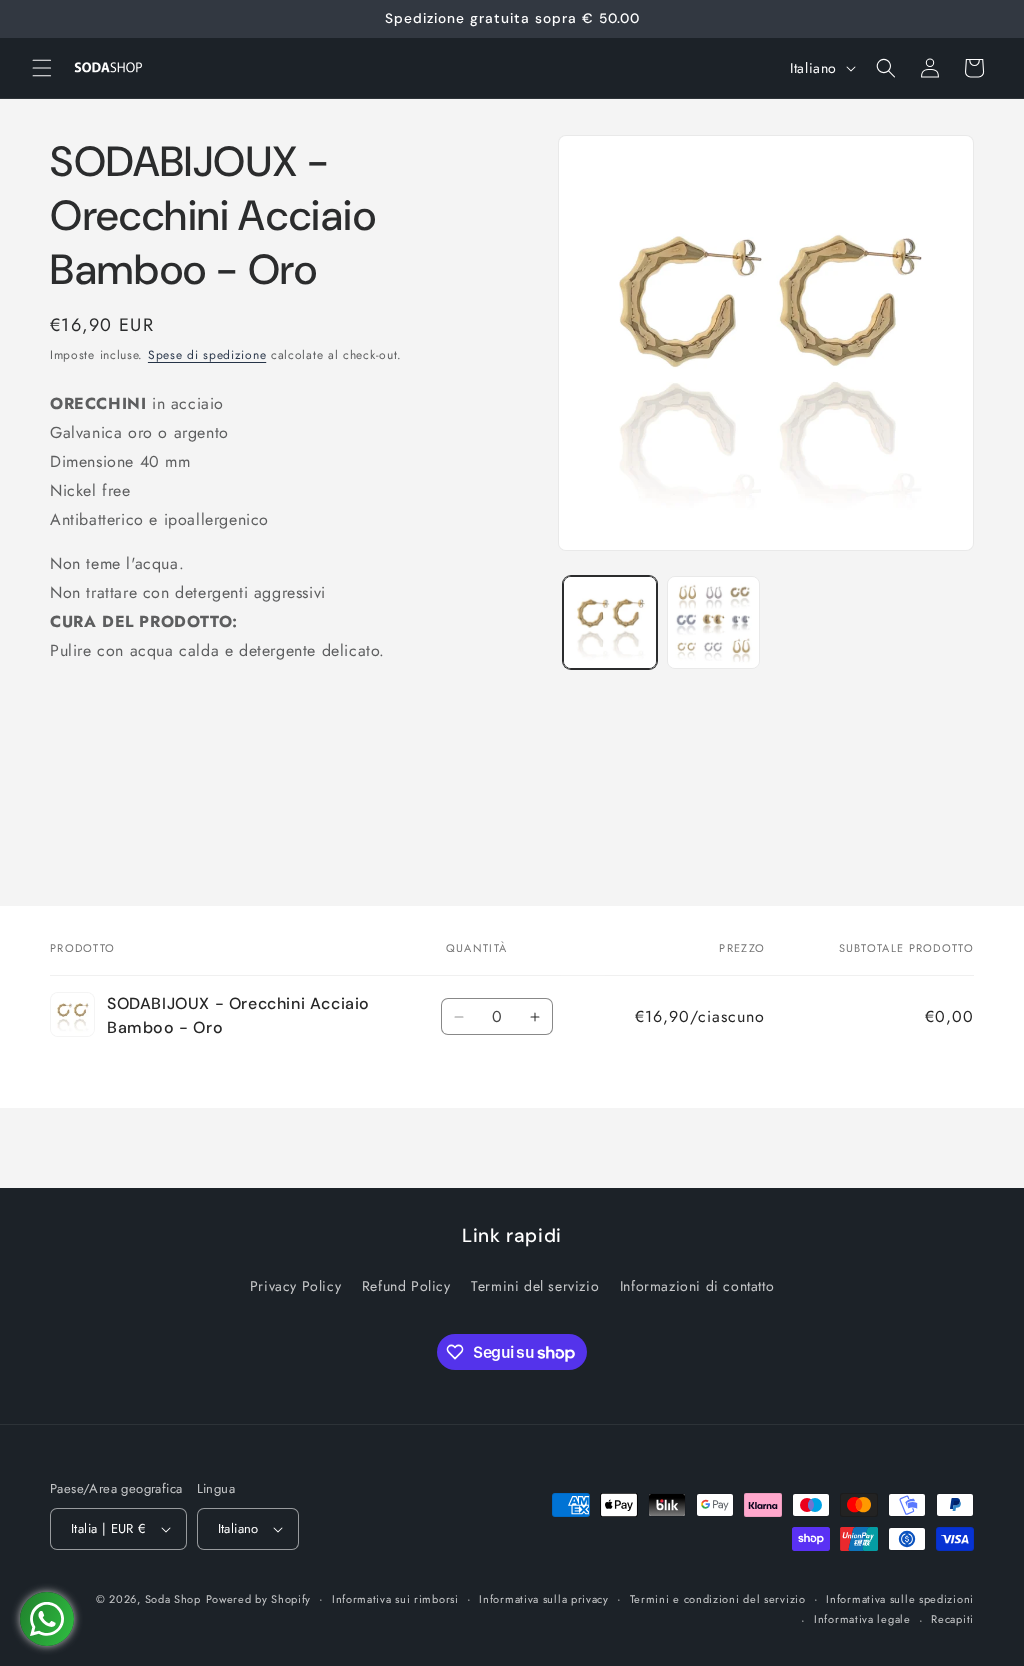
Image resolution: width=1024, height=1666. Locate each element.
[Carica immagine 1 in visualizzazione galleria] (609, 622)
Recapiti (952, 1619)
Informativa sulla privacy (544, 1599)
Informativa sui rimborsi (395, 1599)
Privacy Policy (295, 1286)
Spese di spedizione (207, 355)
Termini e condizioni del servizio (718, 1599)
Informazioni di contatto (697, 1286)
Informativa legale (862, 1619)
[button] (42, 68)
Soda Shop (173, 1599)
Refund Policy (406, 1286)
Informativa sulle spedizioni (900, 1599)
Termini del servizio (535, 1286)
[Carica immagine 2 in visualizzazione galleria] (713, 622)
